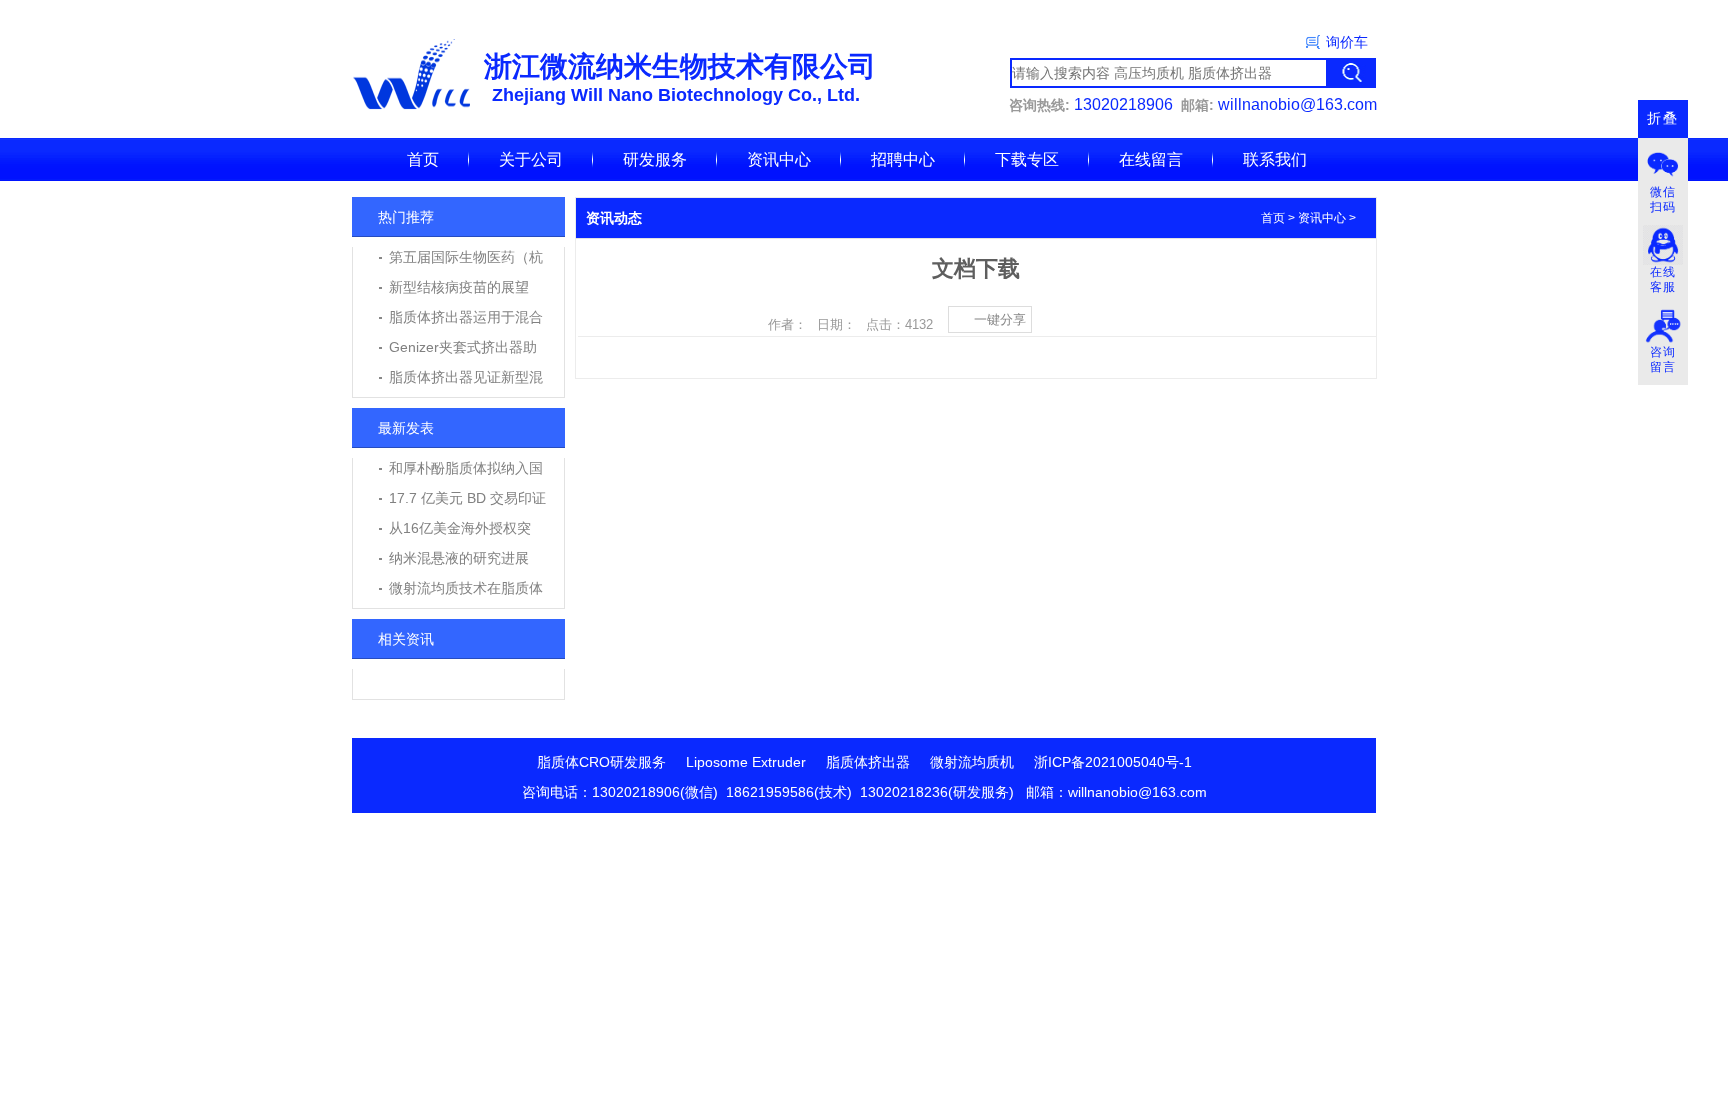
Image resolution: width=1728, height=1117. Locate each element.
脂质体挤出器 (868, 762)
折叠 (1663, 118)
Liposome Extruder (746, 762)
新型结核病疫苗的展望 (459, 287)
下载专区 (1027, 159)
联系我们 (1275, 159)
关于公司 (531, 159)
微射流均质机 (972, 762)
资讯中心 (779, 159)
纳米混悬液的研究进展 (459, 558)
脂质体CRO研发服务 (601, 762)
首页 (423, 159)
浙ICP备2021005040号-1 (1113, 762)
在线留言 (1151, 159)
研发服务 (655, 159)
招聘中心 (903, 159)
